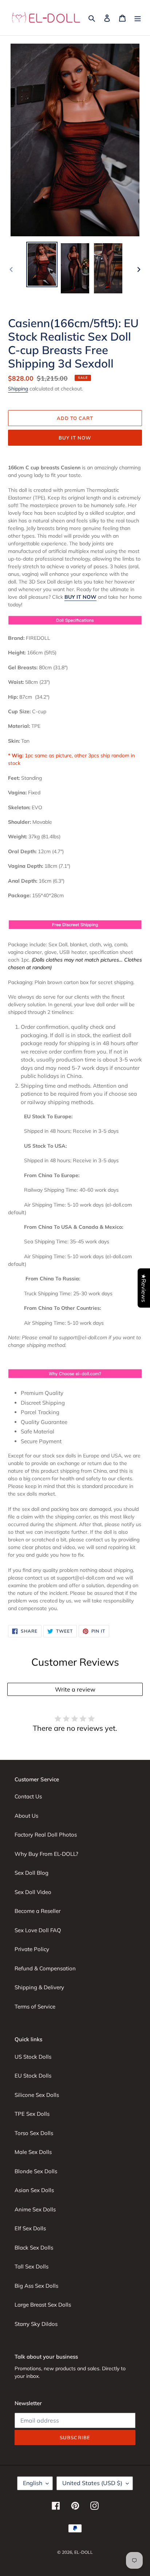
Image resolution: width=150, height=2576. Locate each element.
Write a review (75, 1689)
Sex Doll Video (33, 1892)
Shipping (18, 389)
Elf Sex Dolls (30, 2228)
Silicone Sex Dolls (37, 2095)
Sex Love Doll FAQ (38, 1930)
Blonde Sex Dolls (36, 2171)
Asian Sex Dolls (34, 2190)
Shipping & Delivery (39, 1987)
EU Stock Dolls (33, 2076)
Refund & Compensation (45, 1968)
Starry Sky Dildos (36, 2324)
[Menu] (138, 18)
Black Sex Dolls (34, 2248)
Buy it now (75, 438)
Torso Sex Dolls (34, 2133)
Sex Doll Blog (31, 1873)
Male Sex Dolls (33, 2152)
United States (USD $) (92, 2483)
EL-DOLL (84, 2552)
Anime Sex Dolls (35, 2209)
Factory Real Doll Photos (46, 1835)
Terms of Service (35, 2007)
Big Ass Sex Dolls (36, 2286)
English (33, 2483)
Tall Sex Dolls (31, 2266)
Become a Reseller (37, 1911)
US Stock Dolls (33, 2057)
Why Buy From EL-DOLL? (46, 1854)
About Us (26, 1816)
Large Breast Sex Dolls (43, 2305)
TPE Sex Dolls (32, 2114)
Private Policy (32, 1949)
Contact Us (28, 1796)
